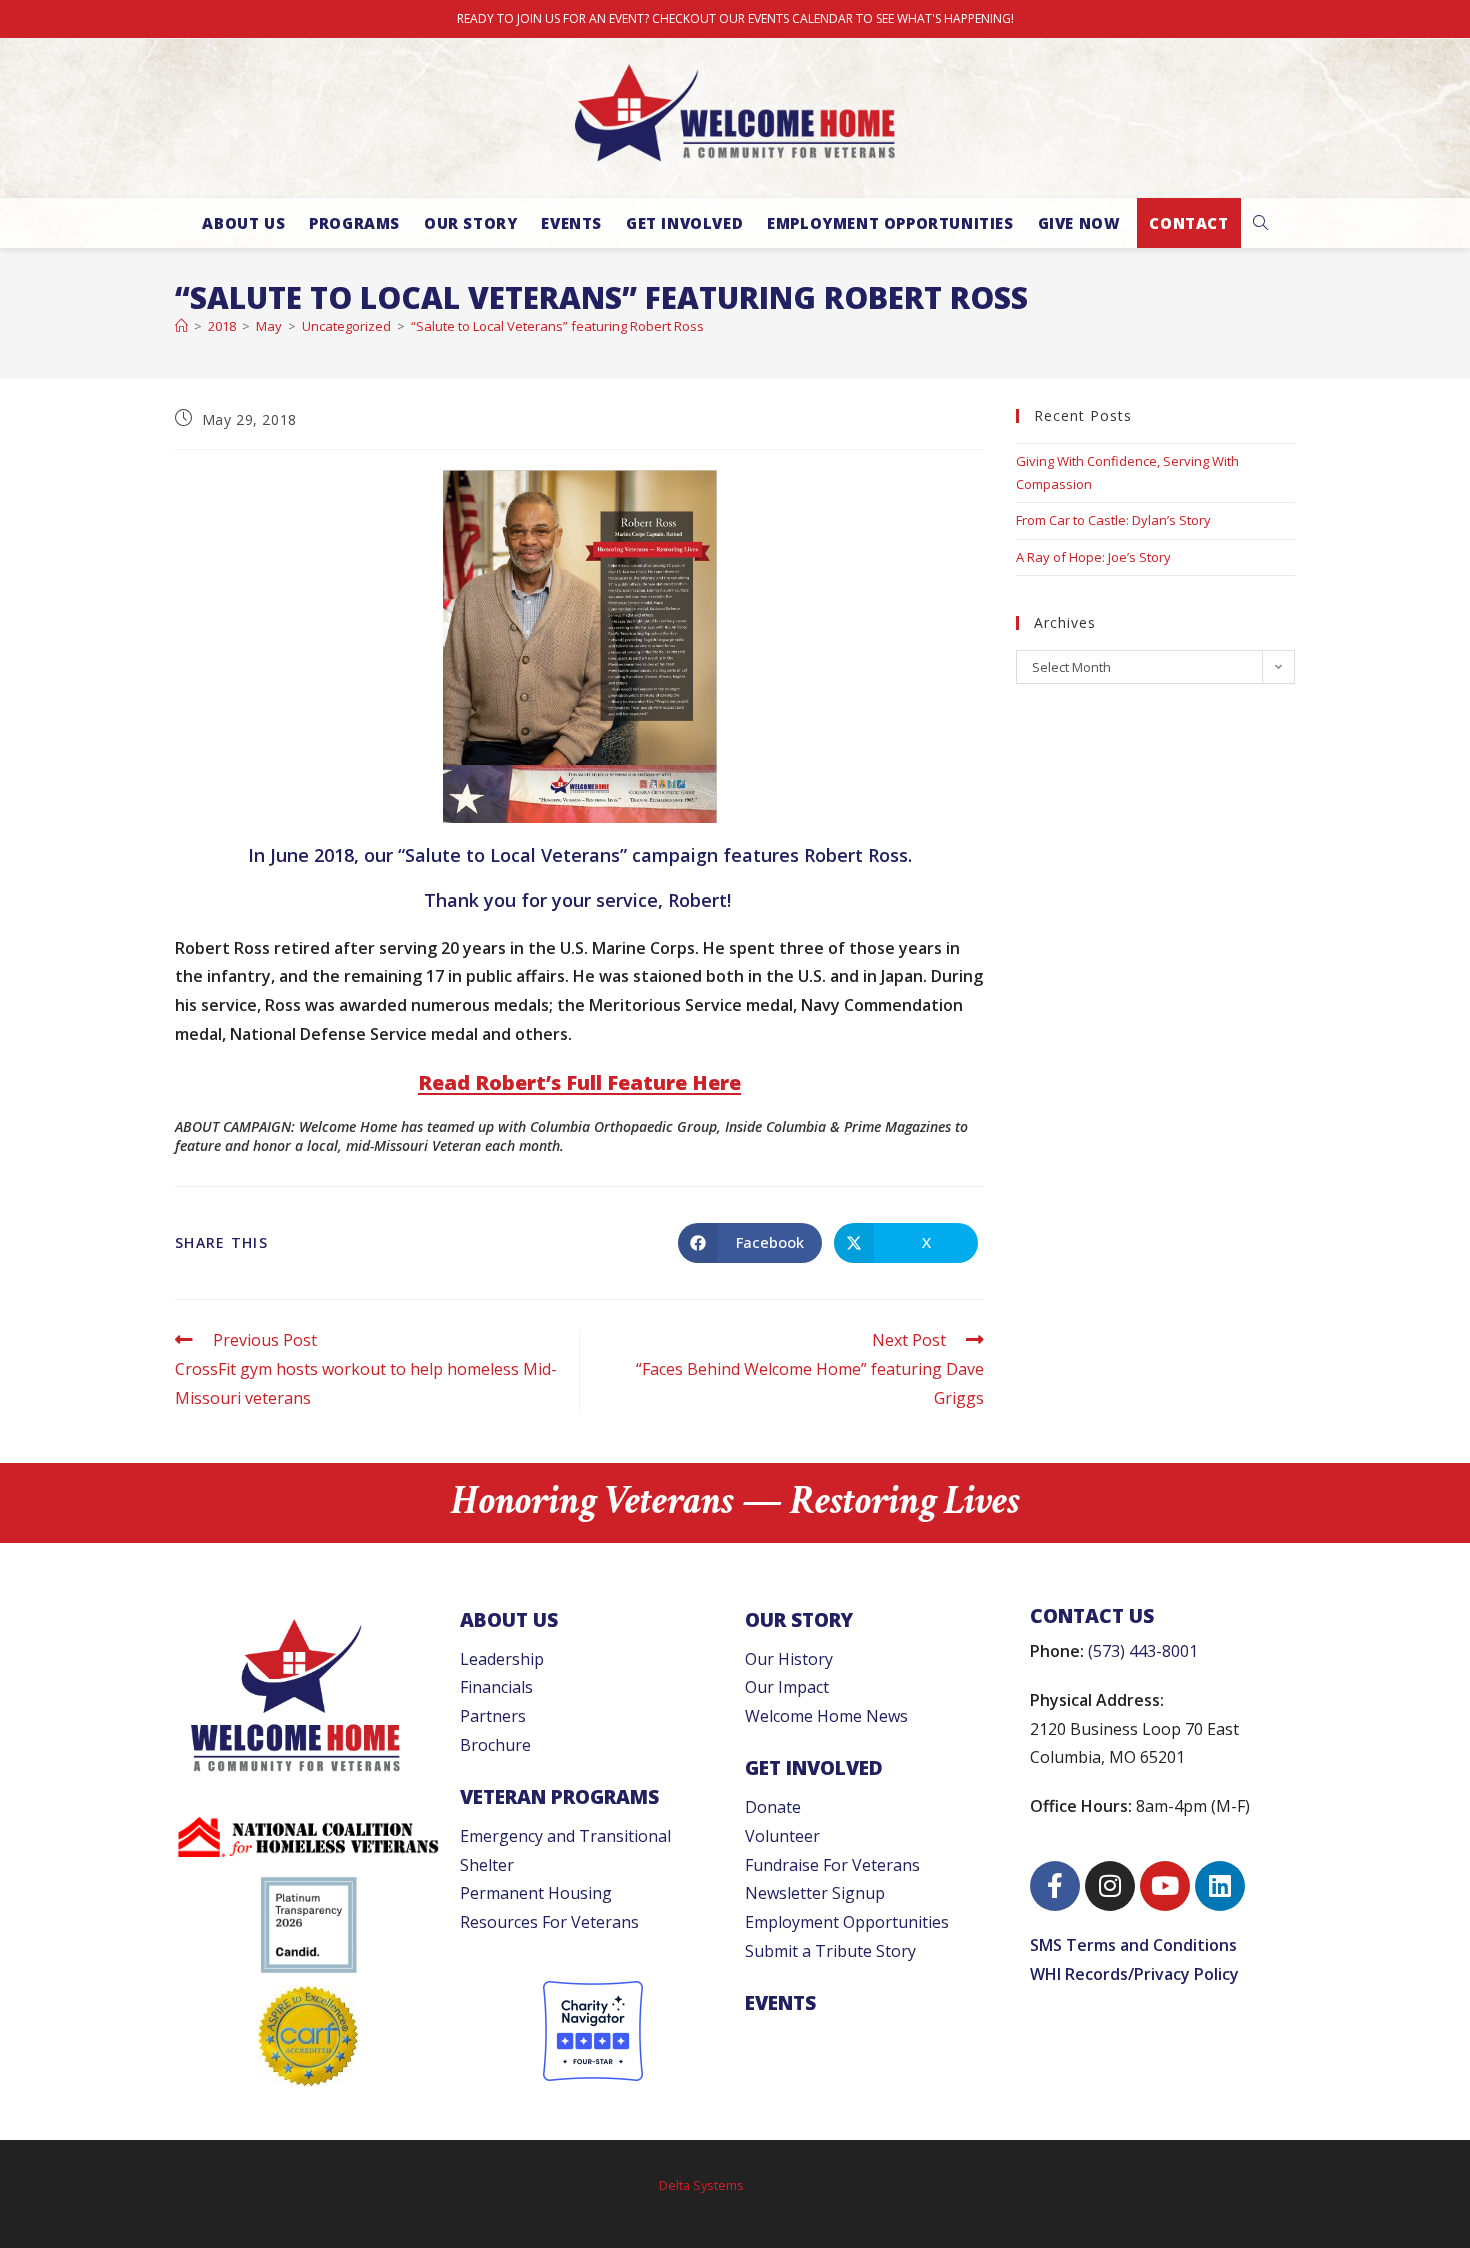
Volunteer (782, 1836)
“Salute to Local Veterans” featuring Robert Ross (557, 326)
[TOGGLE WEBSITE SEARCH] (1260, 223)
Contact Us (1092, 1615)
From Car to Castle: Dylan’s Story (1113, 520)
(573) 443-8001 (1143, 1651)
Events (780, 2002)
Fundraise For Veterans (832, 1865)
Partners (493, 1716)
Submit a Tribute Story (830, 1951)
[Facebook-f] (1055, 1886)
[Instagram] (1110, 1886)
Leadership (502, 1659)
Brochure (495, 1745)
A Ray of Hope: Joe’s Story (1093, 557)
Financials (496, 1687)
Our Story (799, 1619)
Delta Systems (701, 2185)
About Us (509, 1619)
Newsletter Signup (815, 1893)
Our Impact (787, 1687)
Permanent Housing (536, 1893)
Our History (789, 1659)
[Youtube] (1165, 1886)
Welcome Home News (826, 1716)
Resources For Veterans (549, 1922)
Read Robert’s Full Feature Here (579, 1082)
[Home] (181, 326)
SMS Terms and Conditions (1133, 1945)
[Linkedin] (1220, 1886)
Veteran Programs (559, 1796)
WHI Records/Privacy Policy (1134, 1974)
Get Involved (814, 1767)
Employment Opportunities (847, 1922)
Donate (773, 1807)
